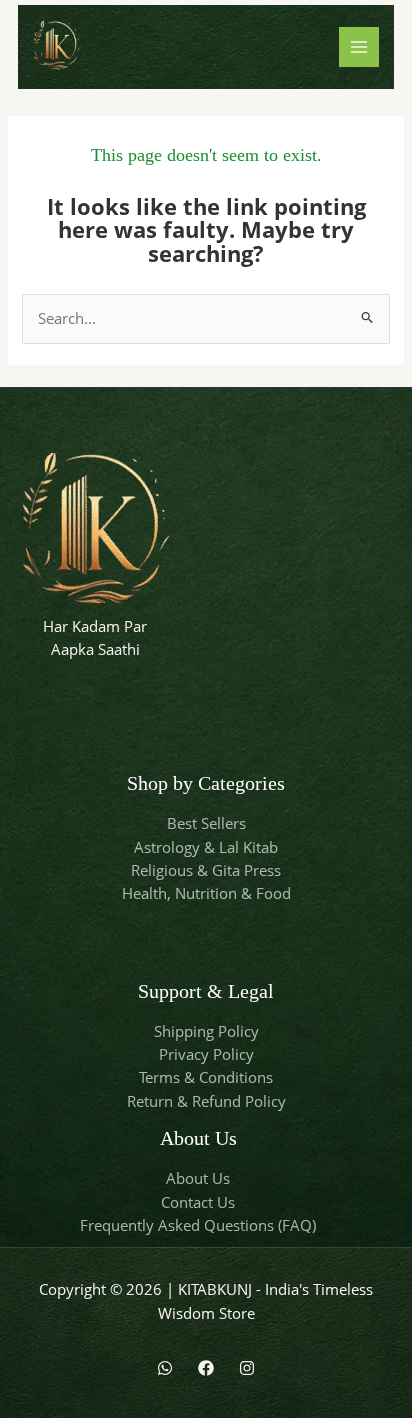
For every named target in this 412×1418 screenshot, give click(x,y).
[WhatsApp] (165, 1368)
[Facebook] (206, 1368)
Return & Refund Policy (206, 1101)
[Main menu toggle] (359, 47)
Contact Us (198, 1202)
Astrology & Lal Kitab (206, 847)
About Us (198, 1178)
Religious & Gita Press (206, 870)
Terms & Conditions (206, 1077)
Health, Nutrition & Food (206, 893)
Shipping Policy (206, 1031)
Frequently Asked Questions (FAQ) (198, 1225)
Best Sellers (206, 823)
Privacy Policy (206, 1054)
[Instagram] (247, 1368)
